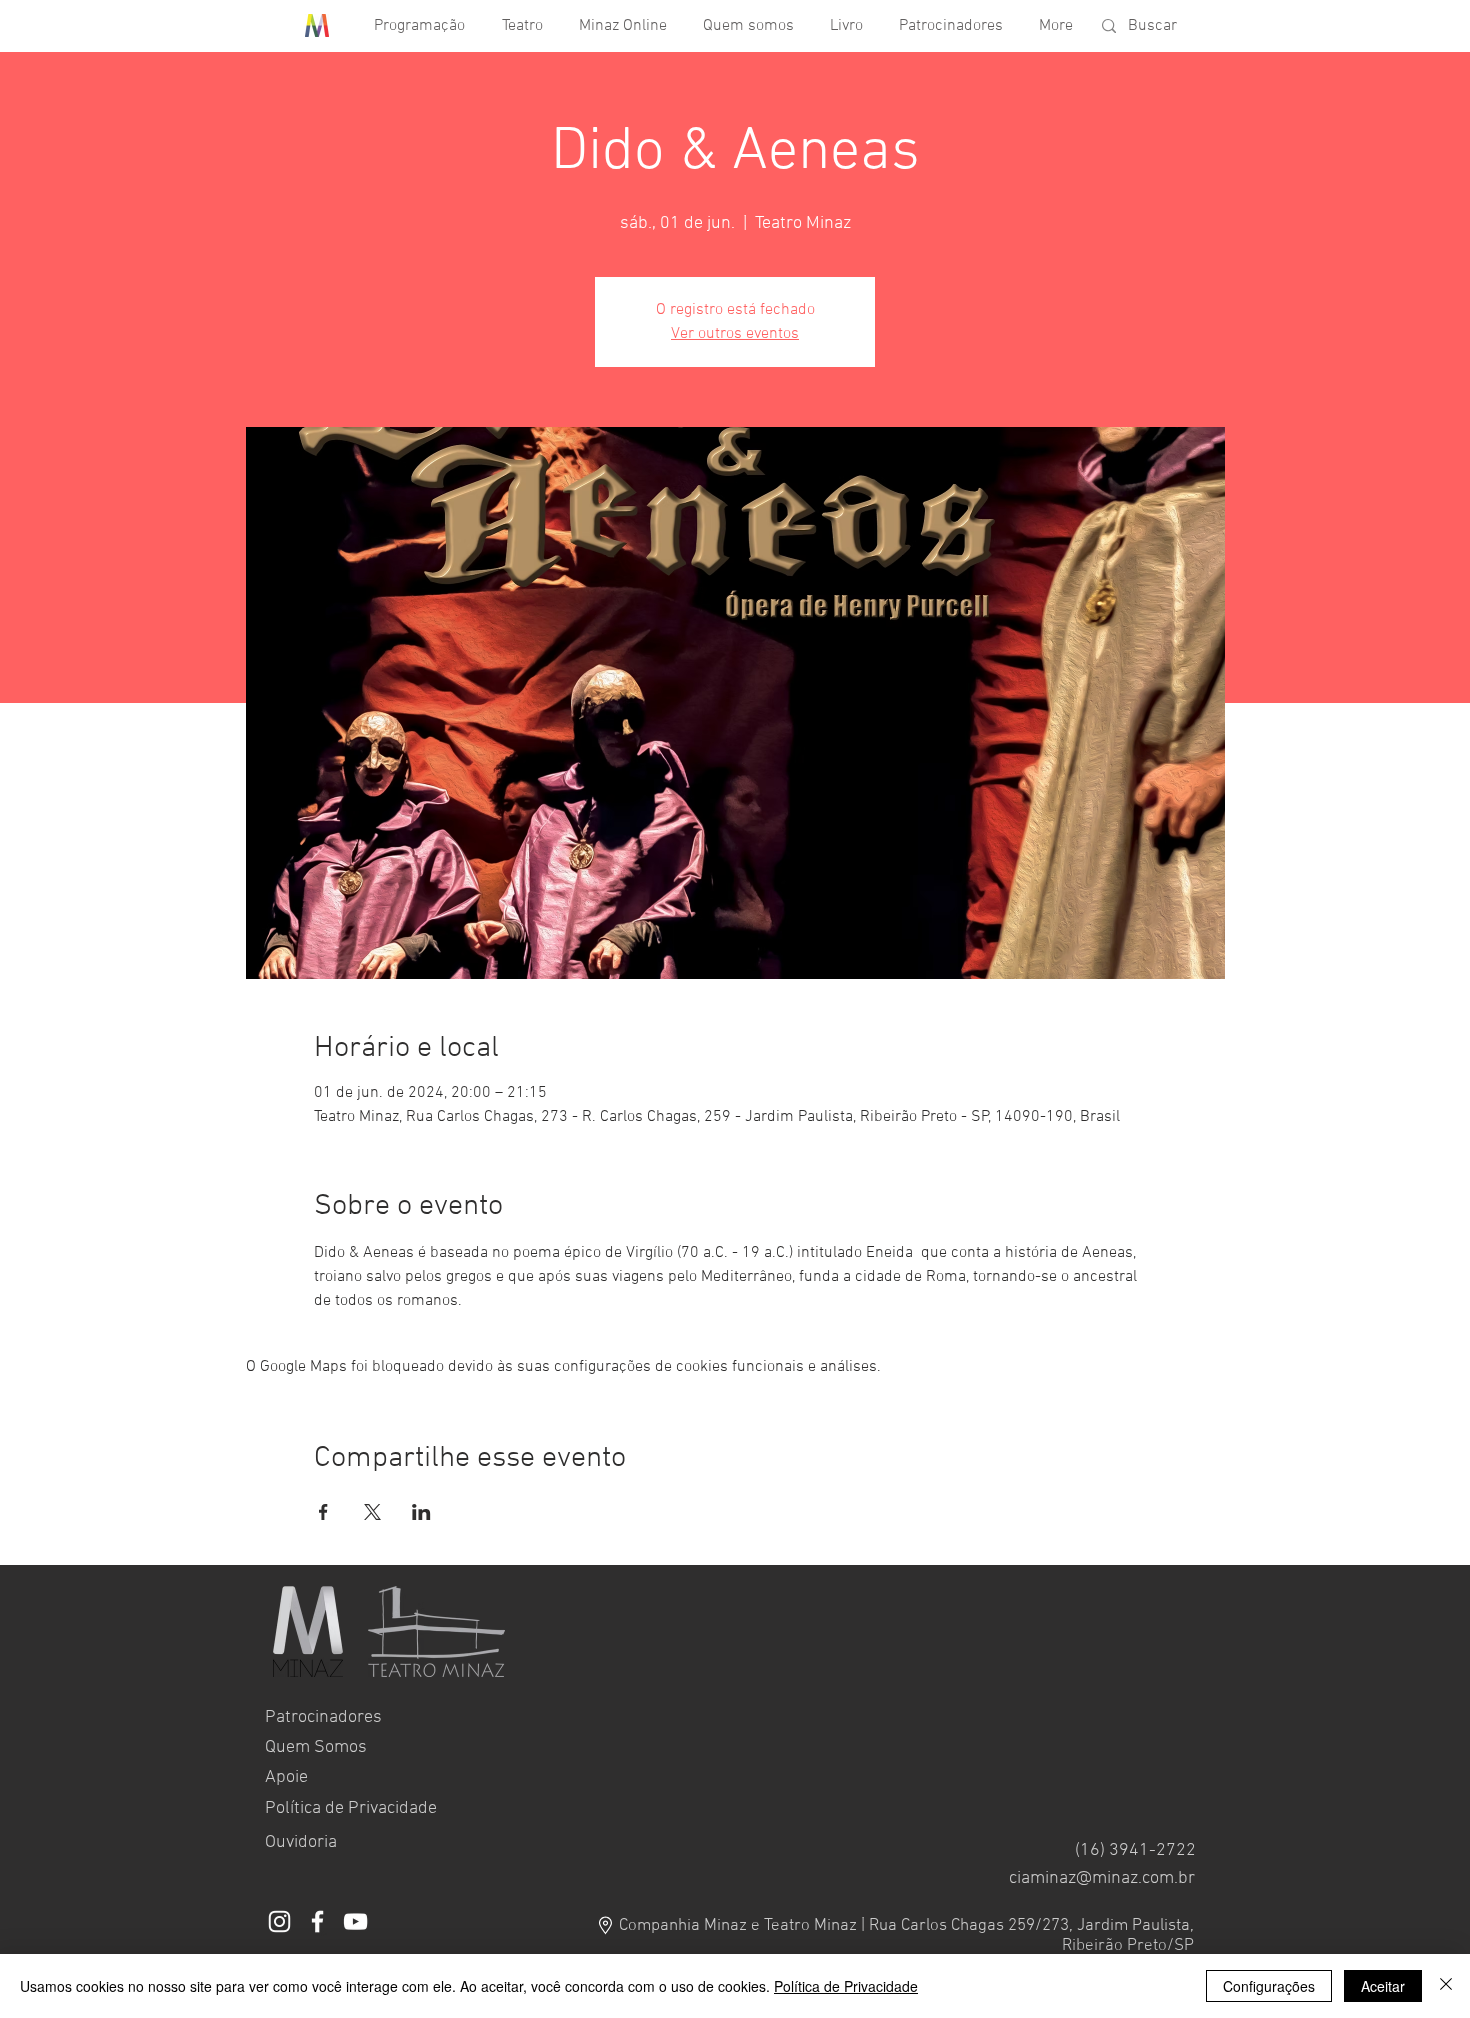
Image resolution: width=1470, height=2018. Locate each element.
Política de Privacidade (846, 1986)
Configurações (1269, 1986)
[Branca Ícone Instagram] (279, 1921)
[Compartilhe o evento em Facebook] (323, 1512)
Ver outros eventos (735, 334)
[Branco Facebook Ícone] (317, 1921)
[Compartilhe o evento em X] (372, 1512)
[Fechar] (1446, 1986)
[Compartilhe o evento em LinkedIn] (421, 1512)
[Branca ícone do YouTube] (355, 1921)
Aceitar (1383, 1986)
